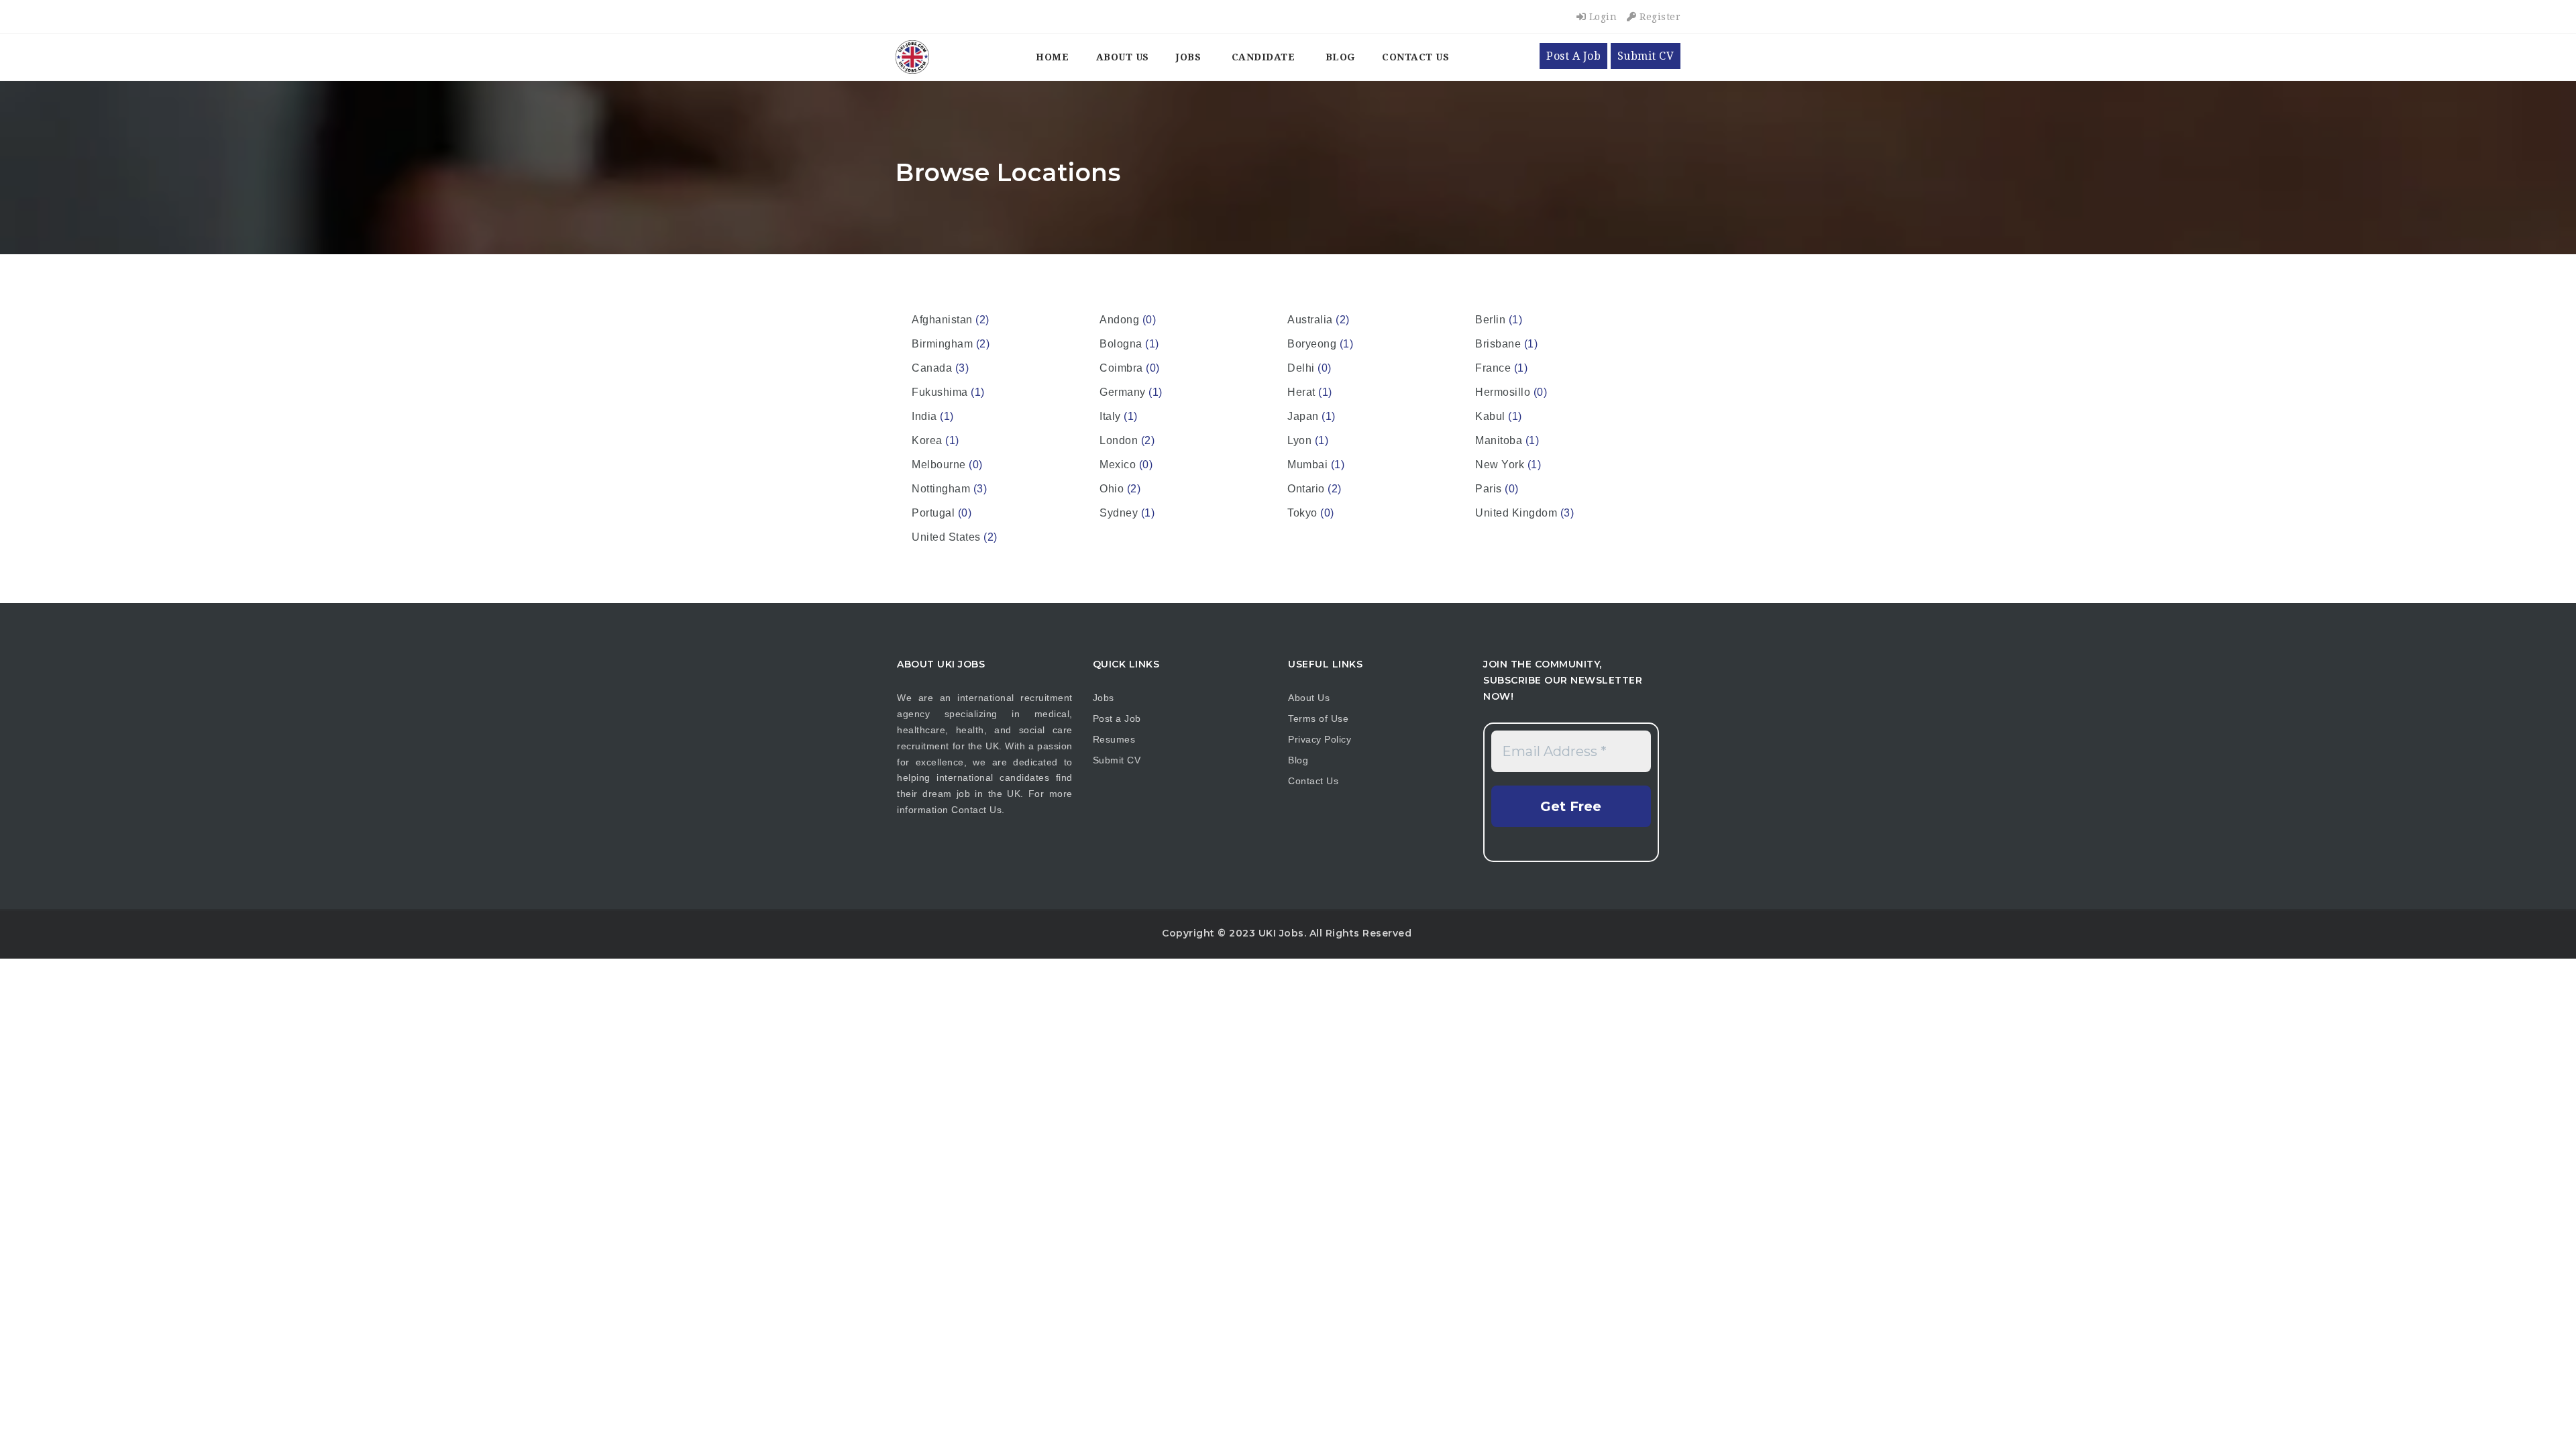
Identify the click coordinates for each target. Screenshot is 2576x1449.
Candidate (1264, 57)
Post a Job (1117, 718)
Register (1659, 17)
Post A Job (1573, 56)
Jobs (1188, 57)
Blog (1340, 57)
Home (1052, 57)
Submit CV (1646, 56)
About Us (1123, 57)
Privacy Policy (1320, 739)
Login (1601, 17)
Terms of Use (1318, 718)
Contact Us (1415, 57)
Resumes (1114, 739)
